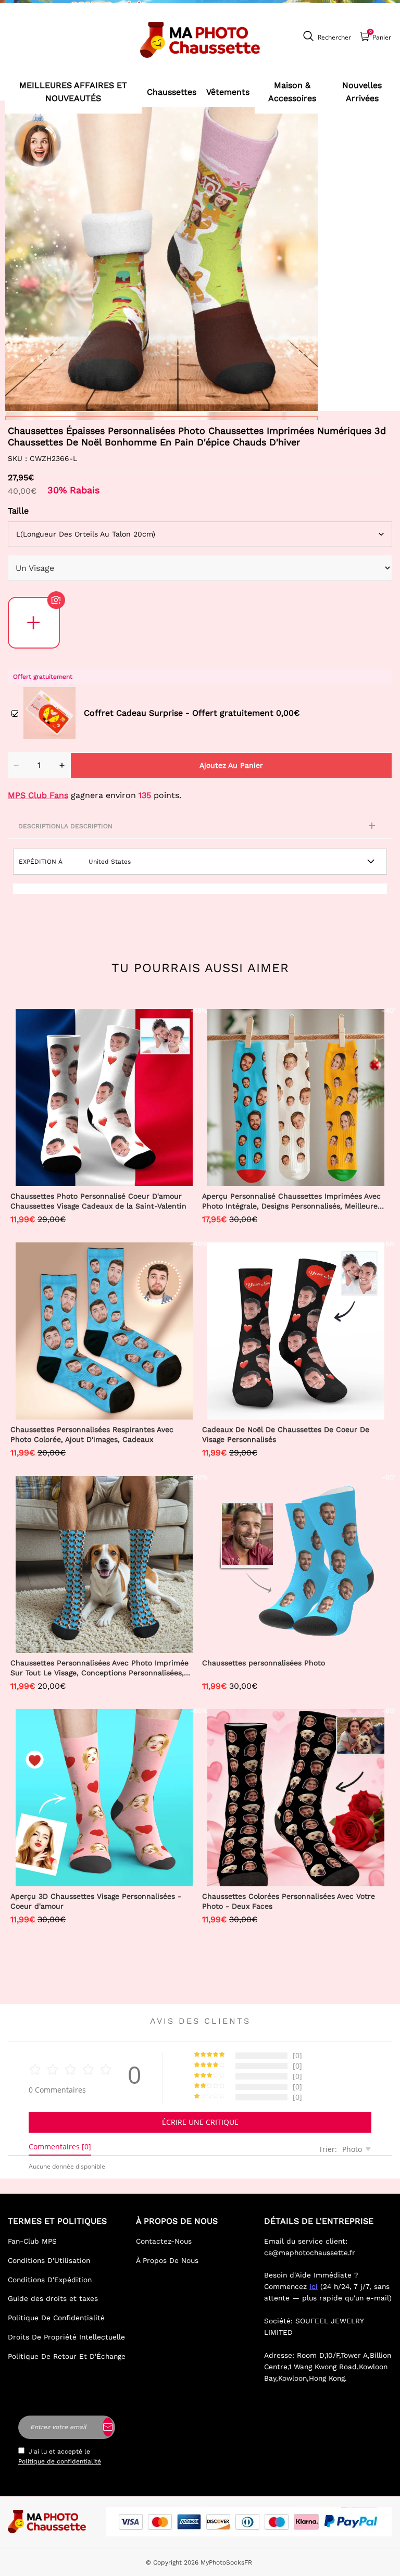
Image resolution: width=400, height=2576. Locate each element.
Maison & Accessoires (292, 92)
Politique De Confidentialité (56, 2318)
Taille (18, 511)
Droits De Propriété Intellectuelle (66, 2337)
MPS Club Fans (38, 795)
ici (314, 2286)
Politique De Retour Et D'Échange (67, 2356)
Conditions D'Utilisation (49, 2260)
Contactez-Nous (164, 2241)
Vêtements (228, 92)
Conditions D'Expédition (50, 2280)
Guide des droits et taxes (53, 2298)
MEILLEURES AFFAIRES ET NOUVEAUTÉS (73, 92)
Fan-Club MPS (32, 2241)
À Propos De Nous (167, 2260)
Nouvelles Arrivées (362, 92)
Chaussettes (172, 92)
